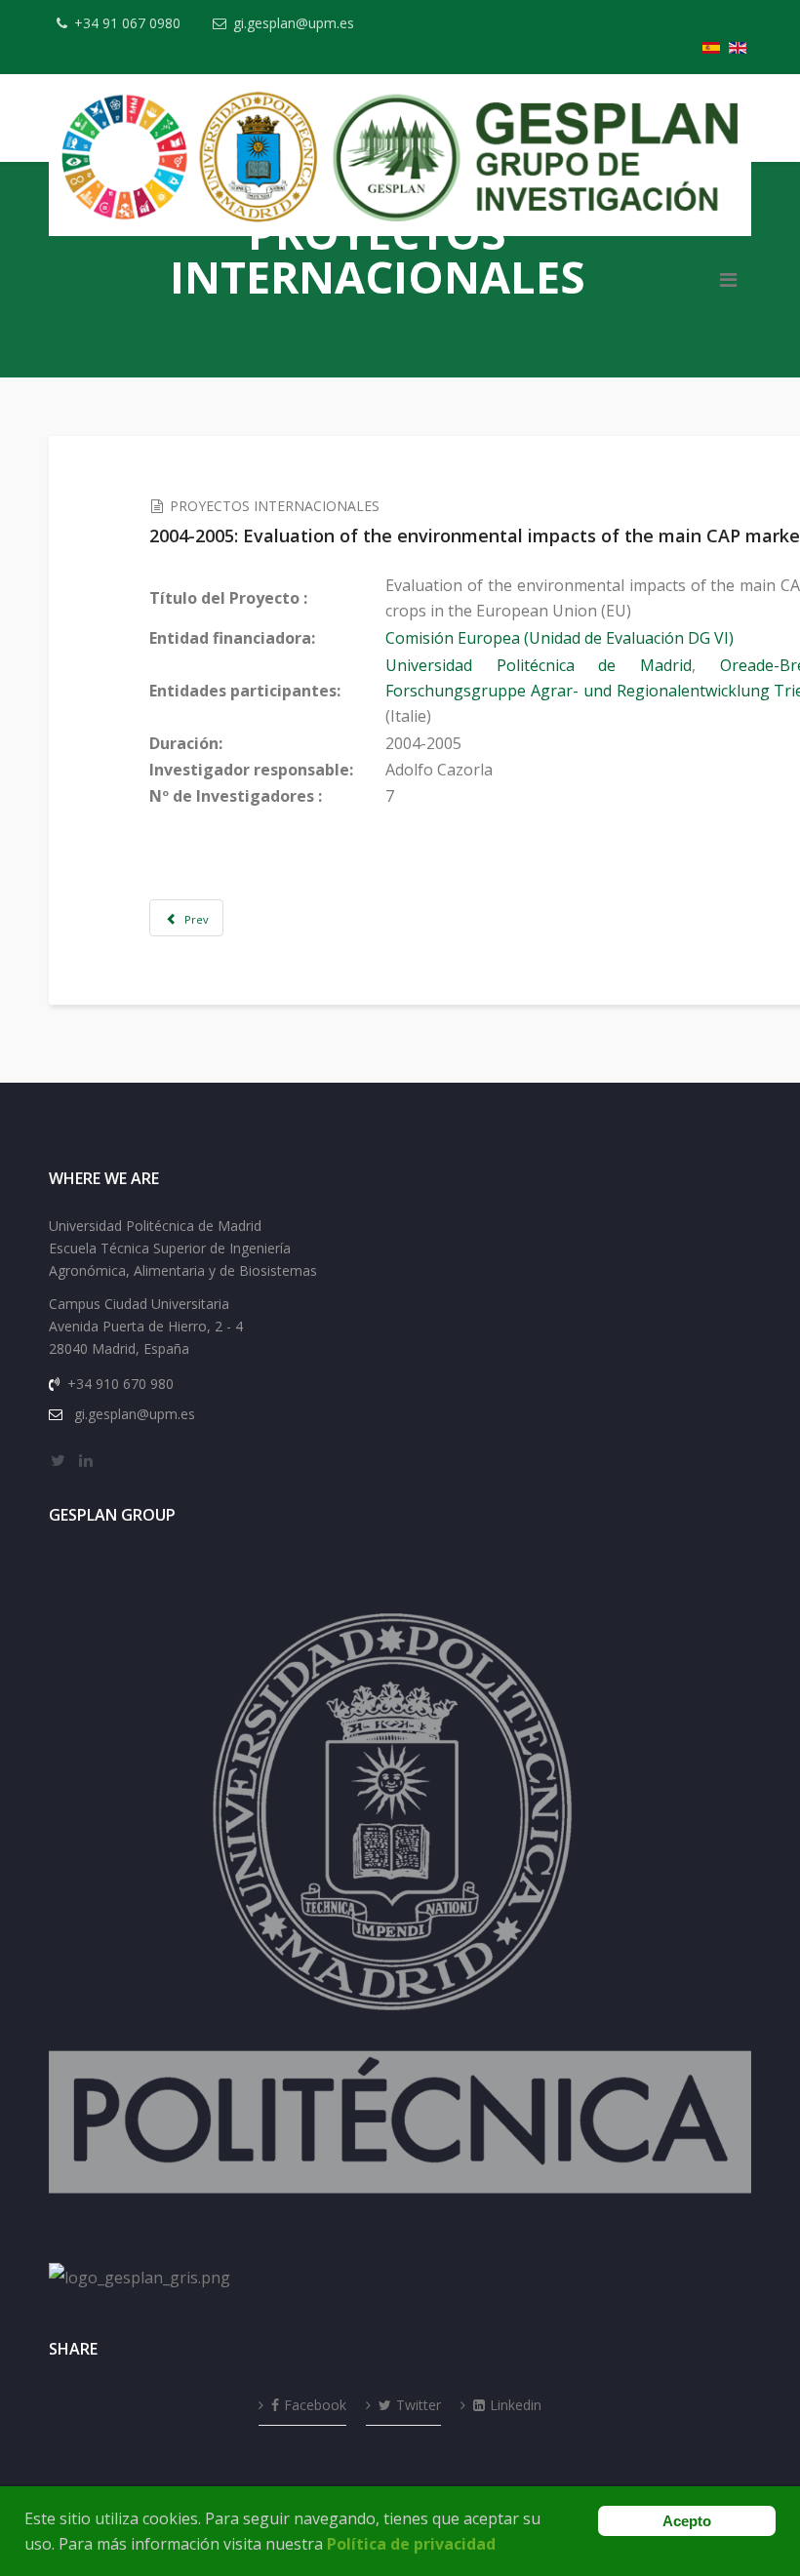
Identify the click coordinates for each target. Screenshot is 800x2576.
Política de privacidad (411, 2544)
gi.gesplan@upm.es (294, 23)
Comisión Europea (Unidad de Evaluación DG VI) (560, 638)
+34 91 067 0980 (127, 23)
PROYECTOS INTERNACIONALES (275, 506)
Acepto (687, 2521)
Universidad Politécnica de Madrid (539, 665)
